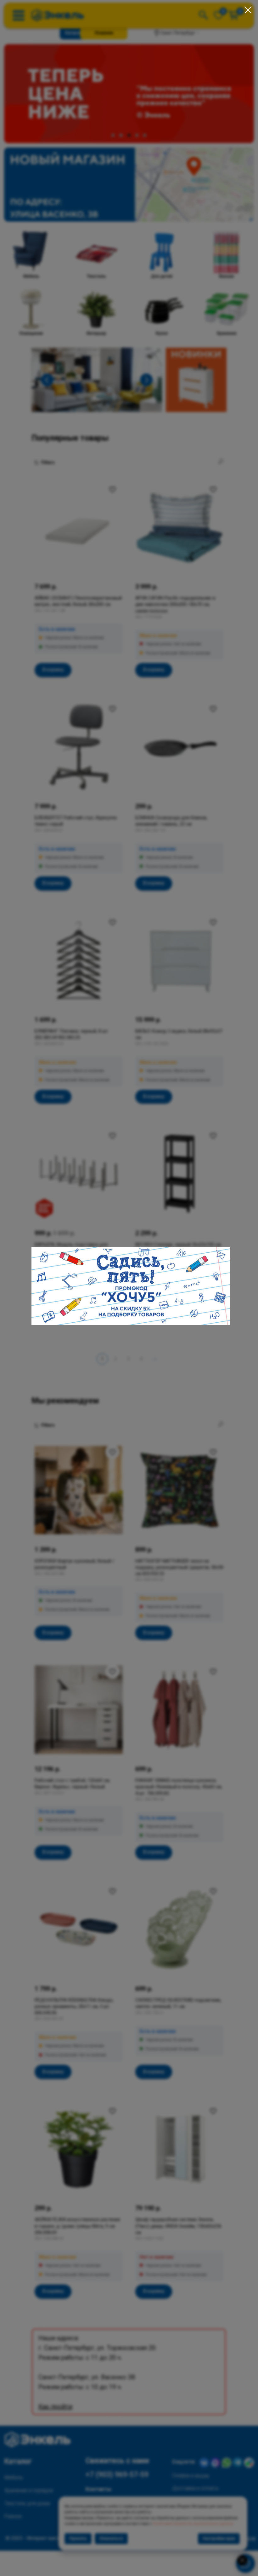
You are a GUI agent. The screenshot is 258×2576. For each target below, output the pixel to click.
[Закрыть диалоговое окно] (248, 10)
